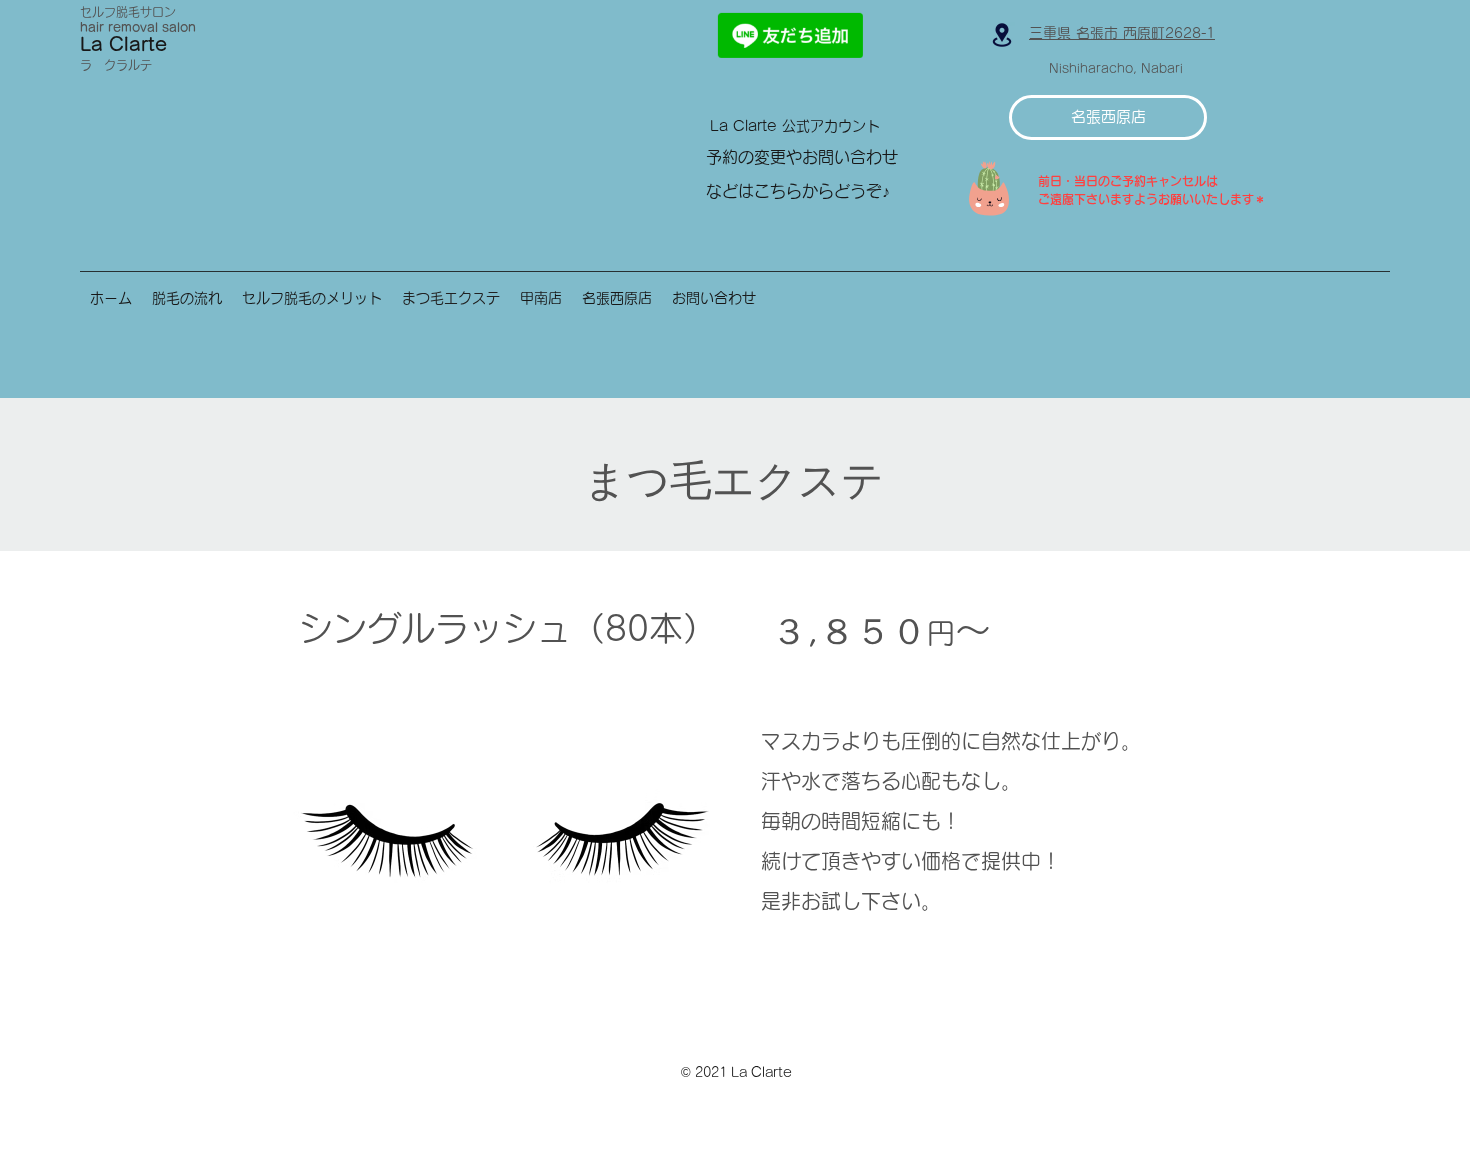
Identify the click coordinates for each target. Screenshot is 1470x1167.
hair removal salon (138, 27)
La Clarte (123, 44)
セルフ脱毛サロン (128, 12)
